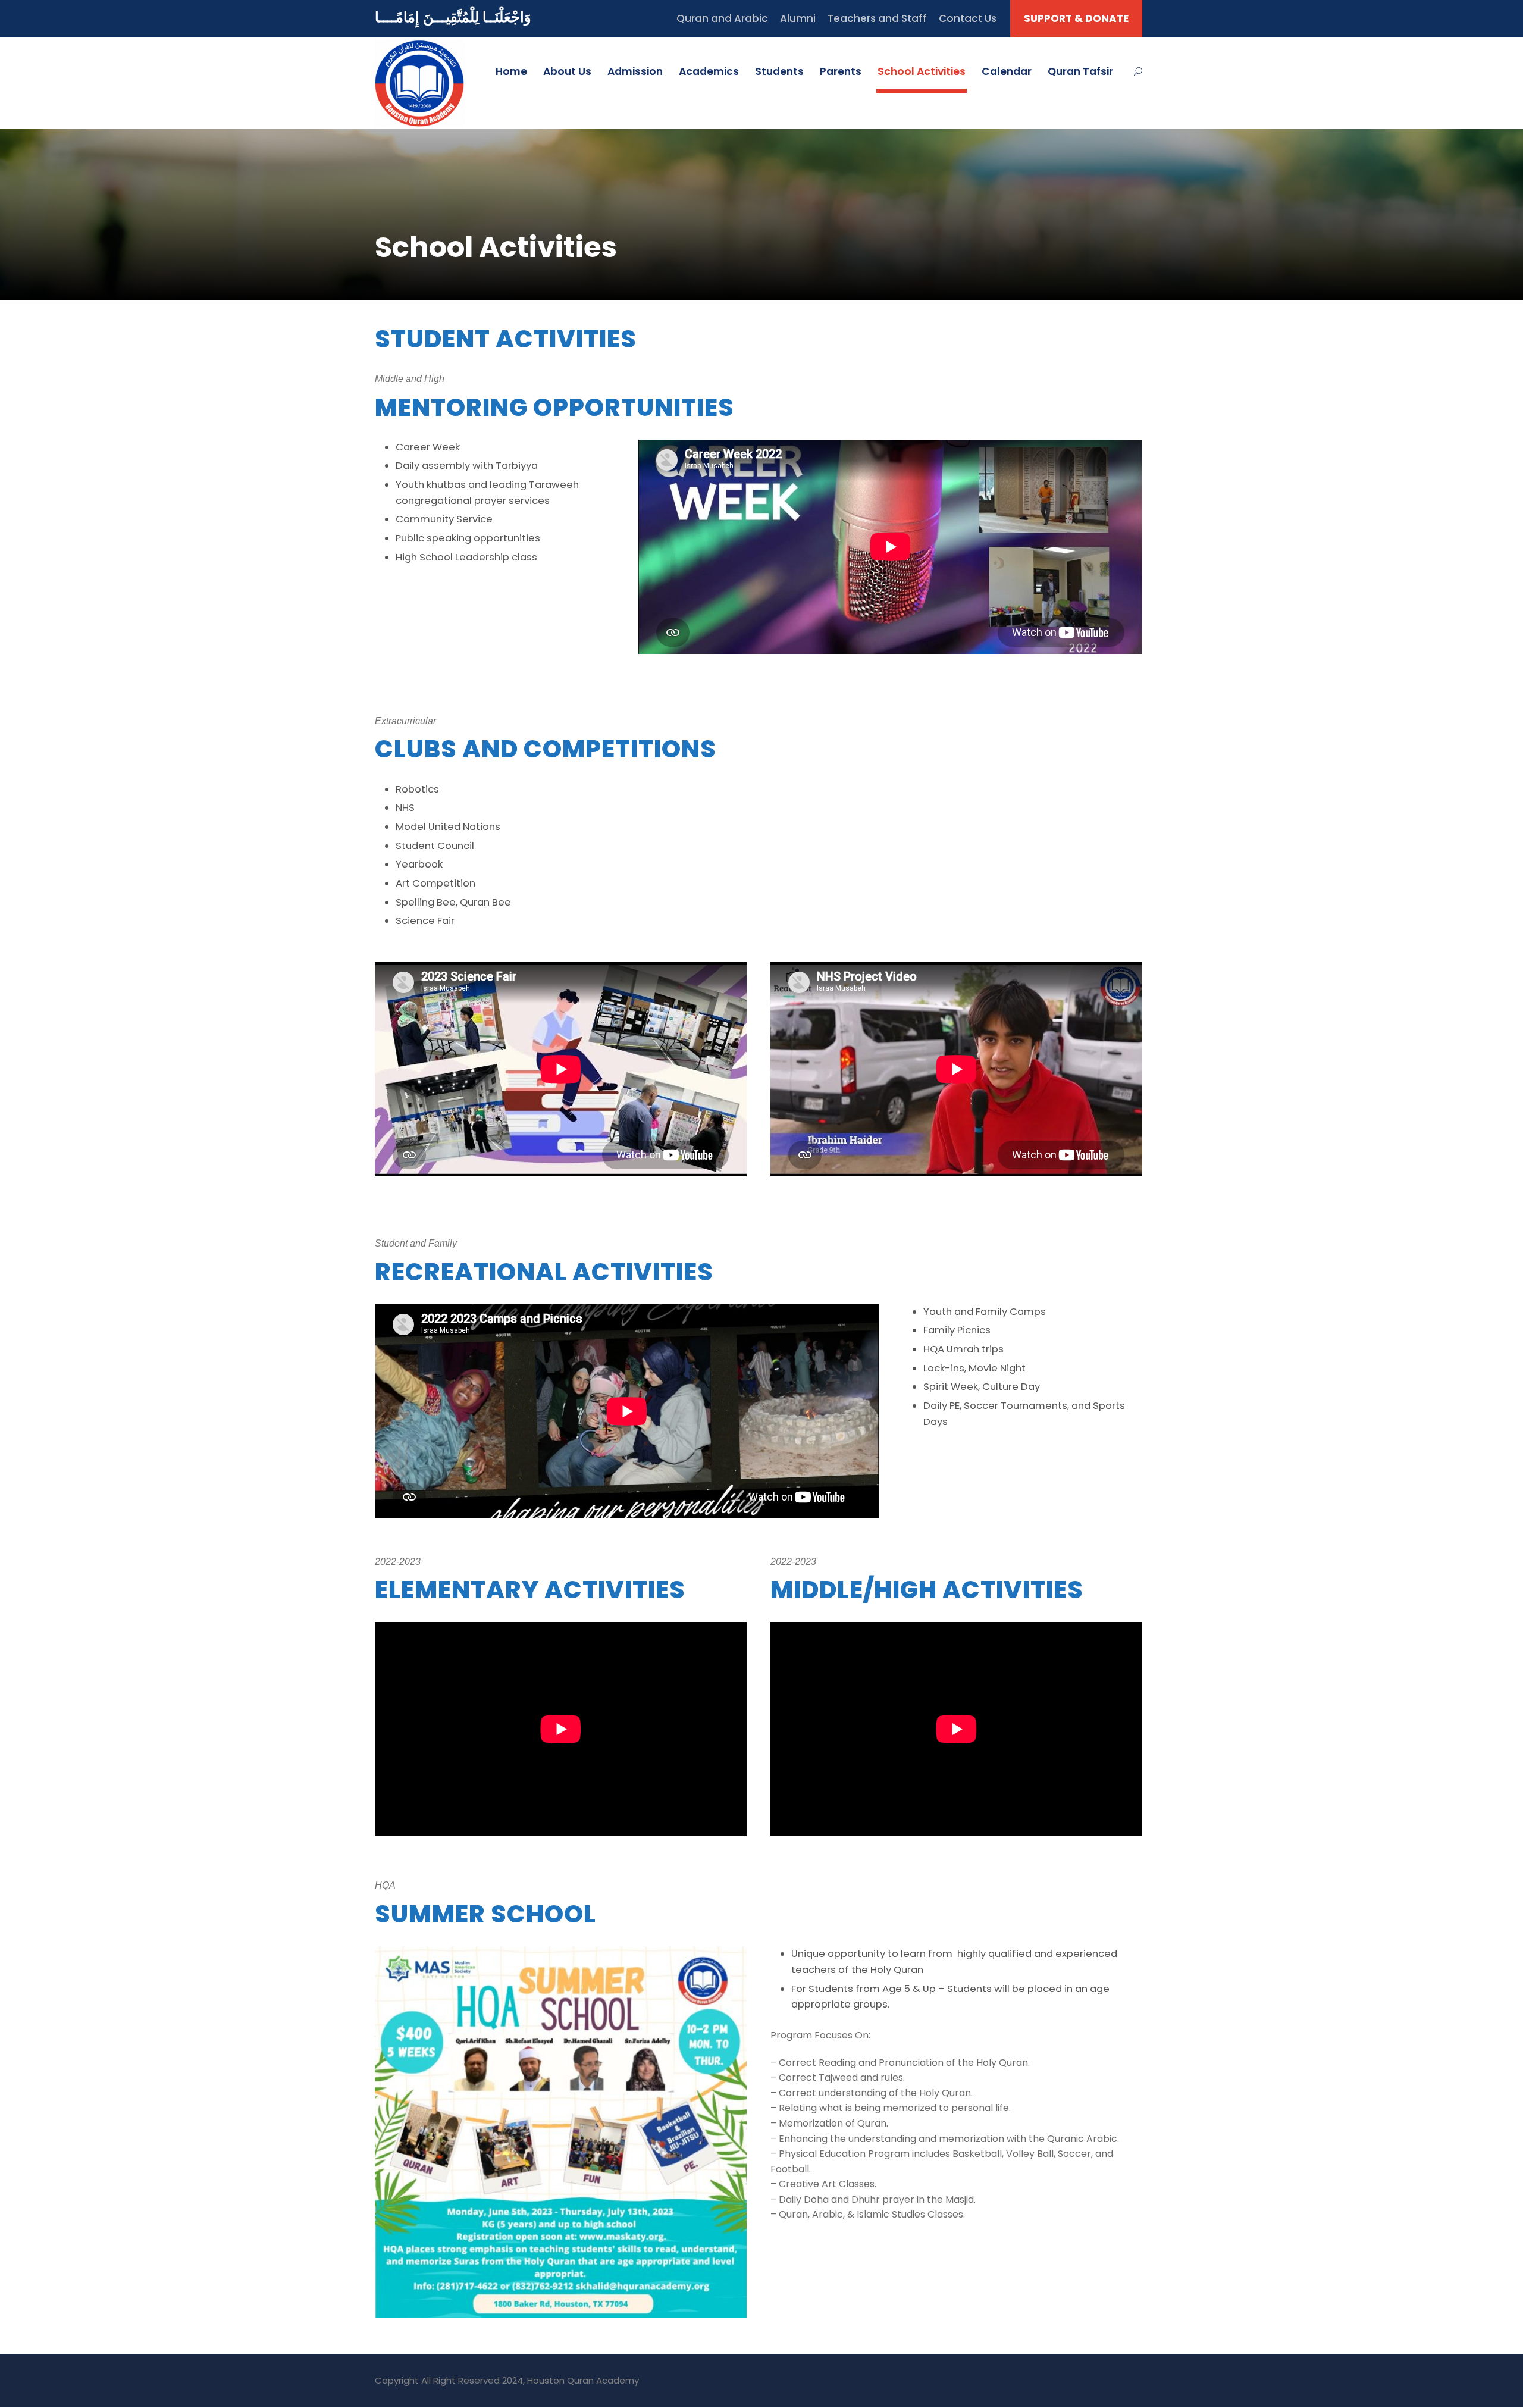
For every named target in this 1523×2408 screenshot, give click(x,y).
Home (511, 71)
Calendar (1007, 71)
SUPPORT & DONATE (1076, 18)
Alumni (798, 18)
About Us (567, 71)
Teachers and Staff (877, 18)
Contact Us (968, 18)
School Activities (922, 71)
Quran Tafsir (1080, 71)
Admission (635, 71)
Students (779, 71)
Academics (709, 71)
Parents (841, 71)
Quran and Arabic (722, 18)
